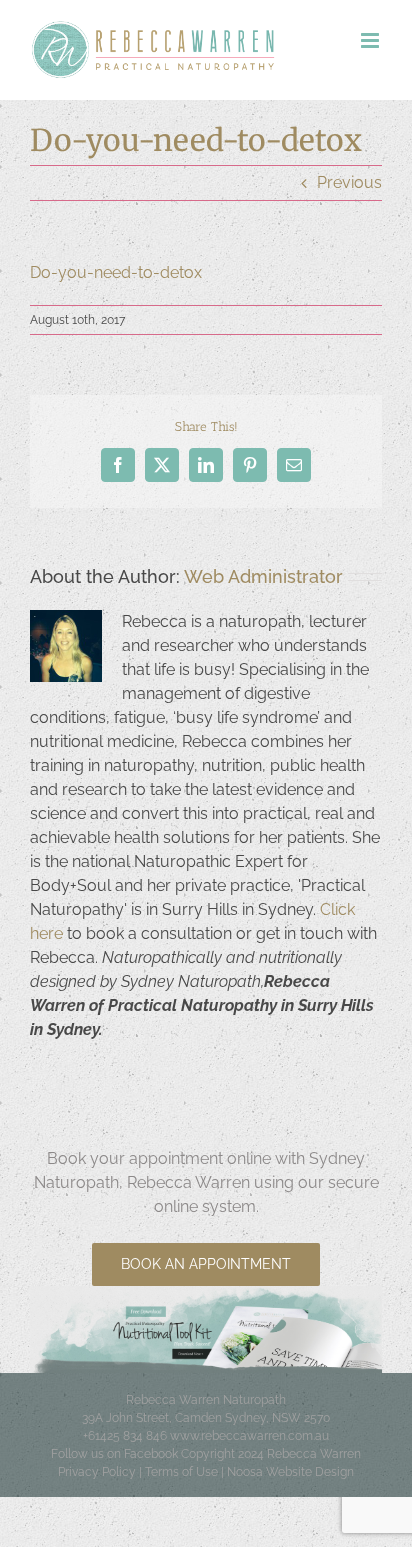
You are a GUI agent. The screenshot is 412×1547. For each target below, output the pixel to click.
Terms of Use (181, 1472)
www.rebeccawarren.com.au (249, 1436)
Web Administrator (263, 576)
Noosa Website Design (290, 1472)
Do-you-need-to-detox (116, 272)
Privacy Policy (97, 1472)
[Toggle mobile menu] (371, 40)
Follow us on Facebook (114, 1454)
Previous (349, 182)
